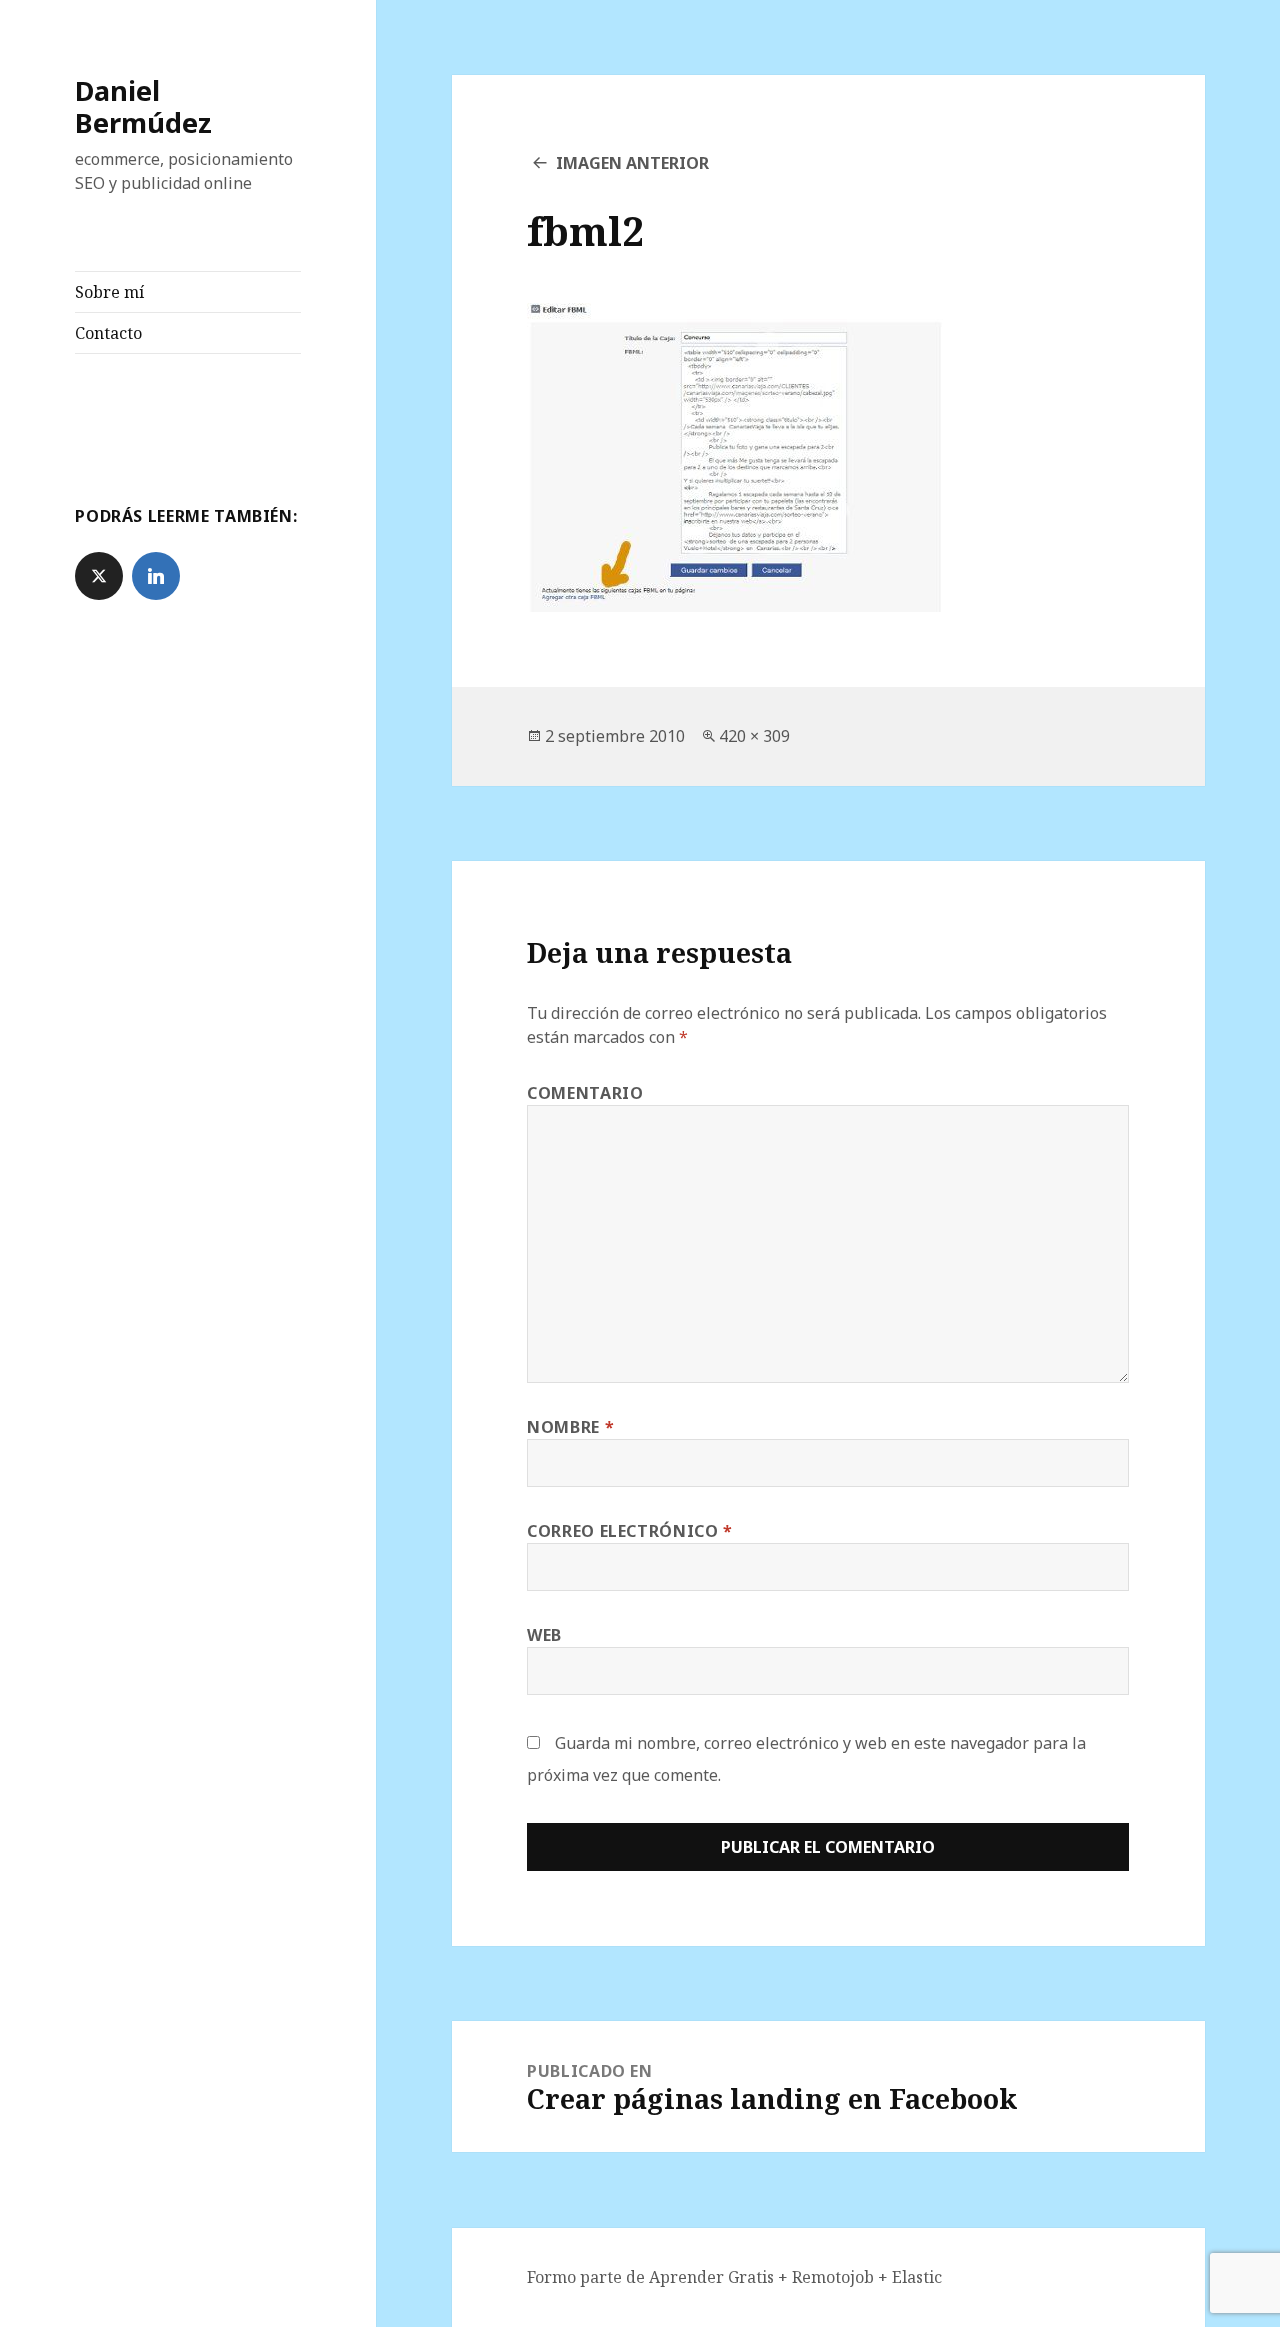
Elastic (917, 2277)
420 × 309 (754, 736)
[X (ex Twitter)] (99, 576)
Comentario (585, 1093)
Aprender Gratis (713, 2277)
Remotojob (835, 2277)
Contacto (108, 333)
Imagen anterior (632, 163)
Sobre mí (109, 292)
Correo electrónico (630, 1531)
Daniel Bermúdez (143, 106)
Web (544, 1635)
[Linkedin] (156, 576)
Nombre (570, 1427)
